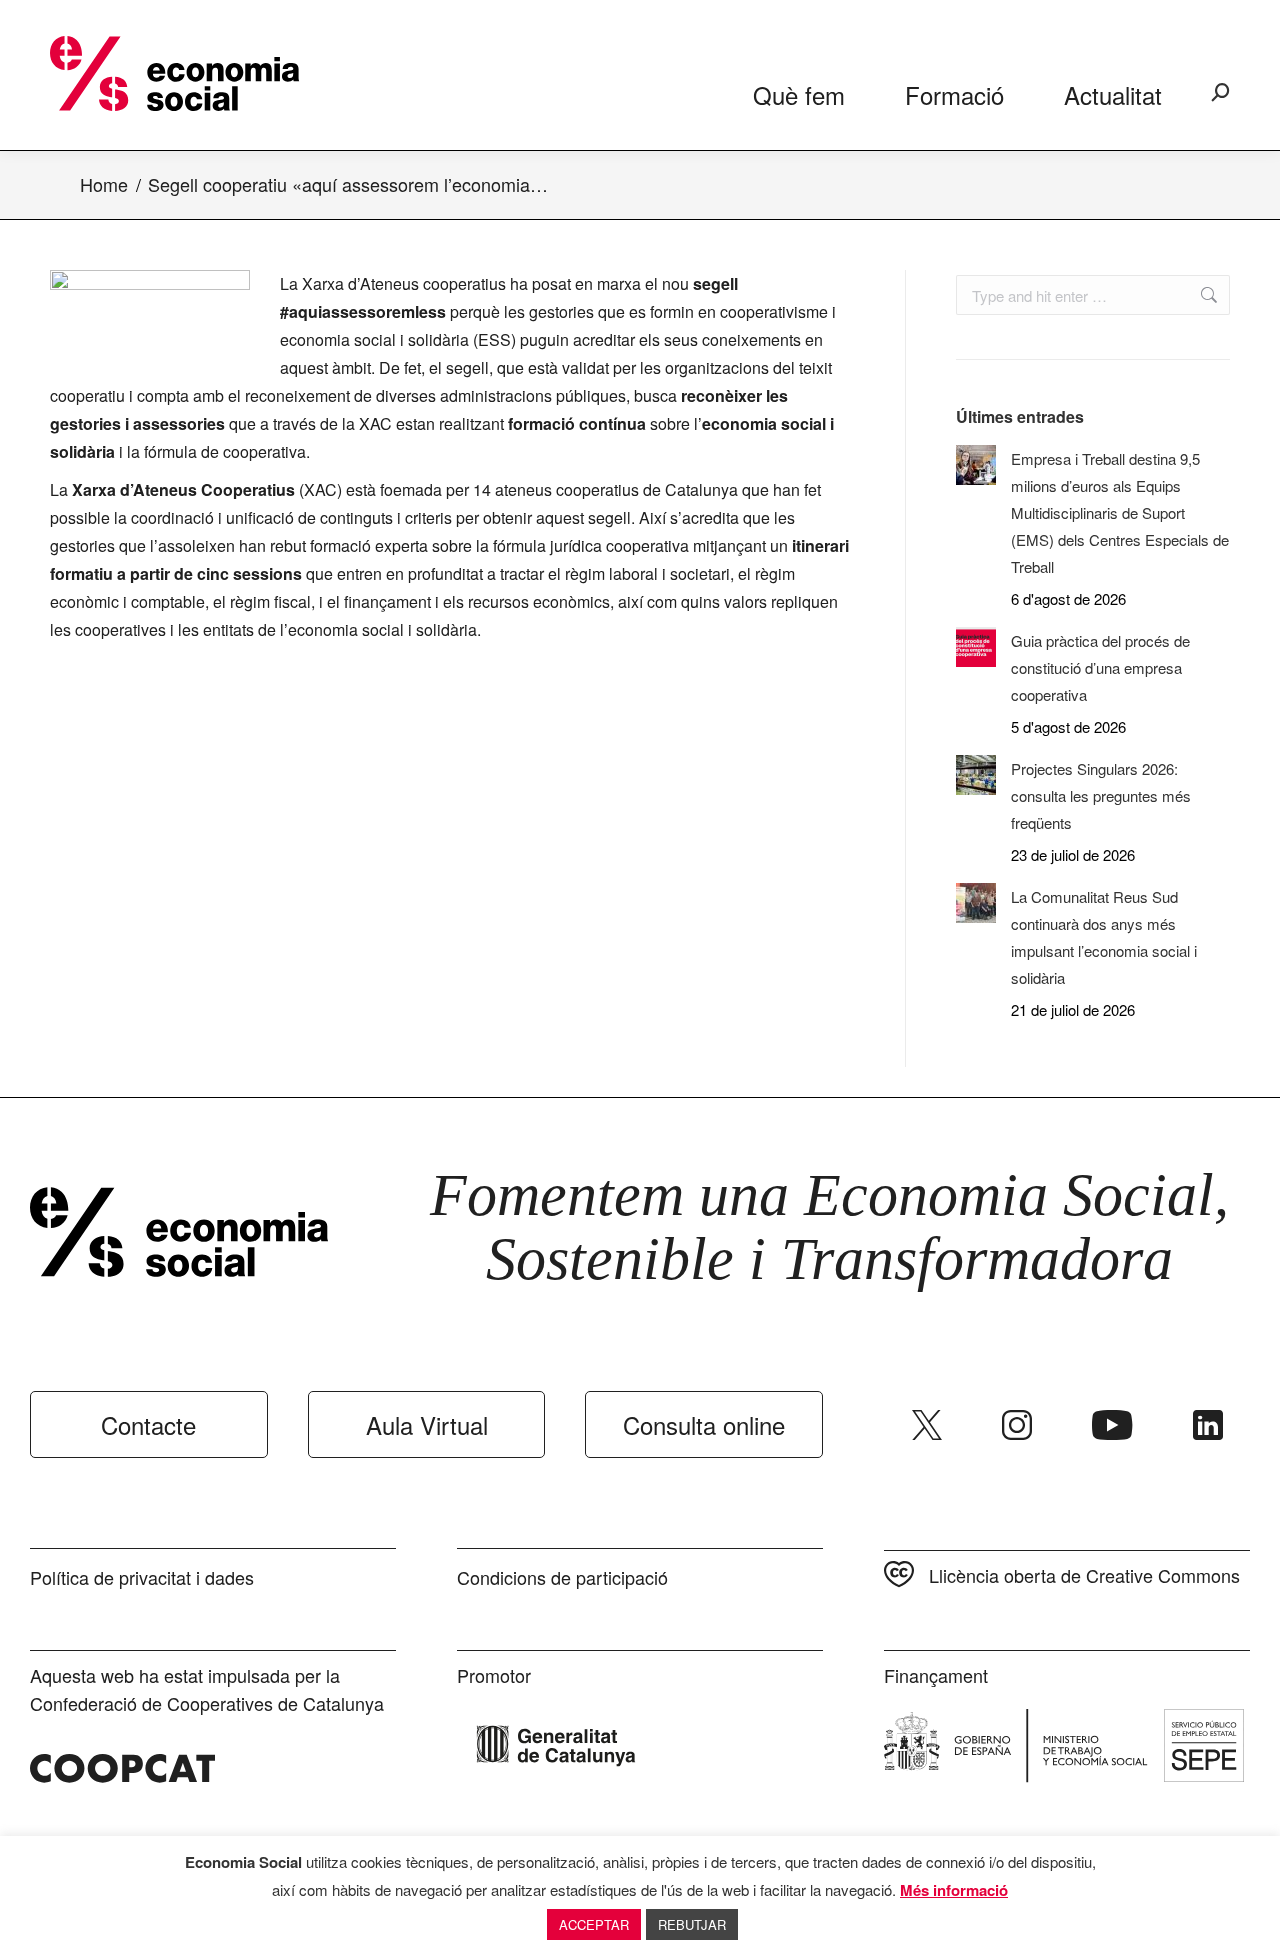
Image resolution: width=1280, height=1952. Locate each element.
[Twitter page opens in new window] (927, 1425)
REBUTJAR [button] (692, 1924)
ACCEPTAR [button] (594, 1924)
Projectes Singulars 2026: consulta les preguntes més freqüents (1101, 795)
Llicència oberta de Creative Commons (1084, 1575)
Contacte (148, 1424)
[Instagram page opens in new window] (1017, 1425)
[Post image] (976, 465)
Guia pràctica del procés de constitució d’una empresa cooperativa (1100, 667)
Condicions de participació (562, 1577)
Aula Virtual (427, 1424)
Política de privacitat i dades (142, 1577)
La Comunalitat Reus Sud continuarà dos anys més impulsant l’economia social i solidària (1104, 937)
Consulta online (704, 1424)
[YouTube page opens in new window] (1112, 1425)
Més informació (954, 1890)
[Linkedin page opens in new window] (1208, 1425)
